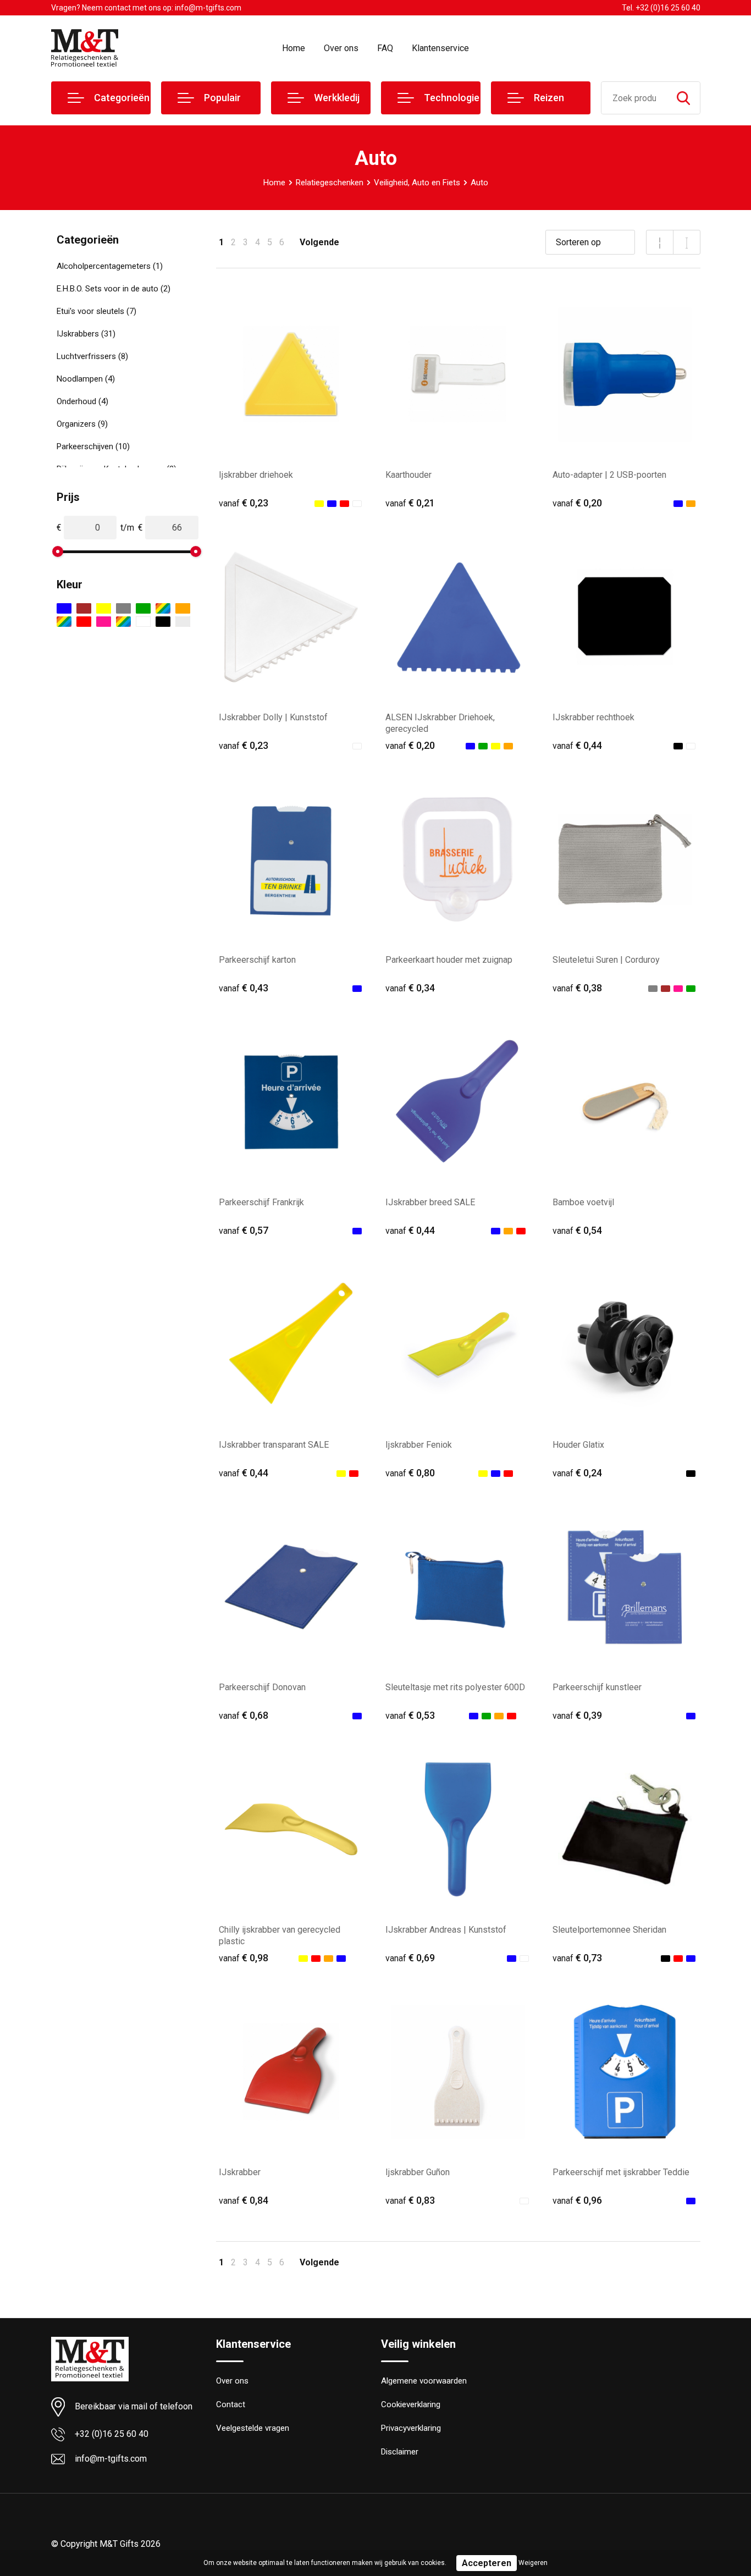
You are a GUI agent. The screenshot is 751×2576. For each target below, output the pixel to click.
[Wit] (143, 622)
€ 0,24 (577, 1473)
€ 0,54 (577, 1230)
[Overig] (64, 622)
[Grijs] (123, 608)
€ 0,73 (577, 1958)
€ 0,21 (410, 503)
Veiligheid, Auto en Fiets (417, 183)
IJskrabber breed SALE (430, 1202)
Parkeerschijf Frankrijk (261, 1202)
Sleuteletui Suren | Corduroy (606, 960)
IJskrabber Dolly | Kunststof (273, 717)
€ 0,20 (577, 503)
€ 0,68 (244, 1715)
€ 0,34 (410, 988)
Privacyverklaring (411, 2428)
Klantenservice (440, 48)
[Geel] (104, 608)
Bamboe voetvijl (583, 1202)
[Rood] (84, 622)
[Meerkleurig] (163, 608)
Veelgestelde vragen (253, 2428)
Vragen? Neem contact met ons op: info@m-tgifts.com (146, 8)
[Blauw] (64, 608)
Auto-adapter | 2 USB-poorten (609, 475)
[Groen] (143, 608)
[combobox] (634, 98)
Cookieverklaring (411, 2404)
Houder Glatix (578, 1445)
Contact (231, 2404)
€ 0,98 (244, 1958)
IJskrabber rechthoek (593, 717)
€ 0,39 (577, 1715)
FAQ (385, 48)
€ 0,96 (577, 2200)
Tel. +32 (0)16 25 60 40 (661, 8)
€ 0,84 (244, 2200)
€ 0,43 (244, 988)
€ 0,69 (410, 1958)
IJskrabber (240, 2172)
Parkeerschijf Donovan (262, 1687)
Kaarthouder (408, 475)
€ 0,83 (410, 2200)
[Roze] (104, 622)
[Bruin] (84, 608)
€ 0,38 (577, 988)
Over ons (341, 48)
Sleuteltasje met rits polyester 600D (455, 1687)
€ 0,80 (410, 1473)
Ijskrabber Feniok (419, 1445)
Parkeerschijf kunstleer (597, 1687)
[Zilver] (183, 622)
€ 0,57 (244, 1230)
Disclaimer (400, 2452)
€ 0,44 (577, 745)
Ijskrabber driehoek (256, 475)
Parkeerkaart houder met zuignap (449, 960)
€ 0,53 (410, 1715)
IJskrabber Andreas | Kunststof (446, 1930)
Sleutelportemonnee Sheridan (609, 1930)
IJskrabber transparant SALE (274, 1445)
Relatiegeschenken (330, 183)
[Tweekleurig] (123, 622)
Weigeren (533, 2563)
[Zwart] (163, 622)
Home (294, 48)
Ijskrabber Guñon (418, 2172)
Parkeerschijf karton (257, 960)
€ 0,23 (244, 503)
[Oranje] (183, 608)
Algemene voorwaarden (424, 2381)
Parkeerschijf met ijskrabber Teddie (621, 2172)
